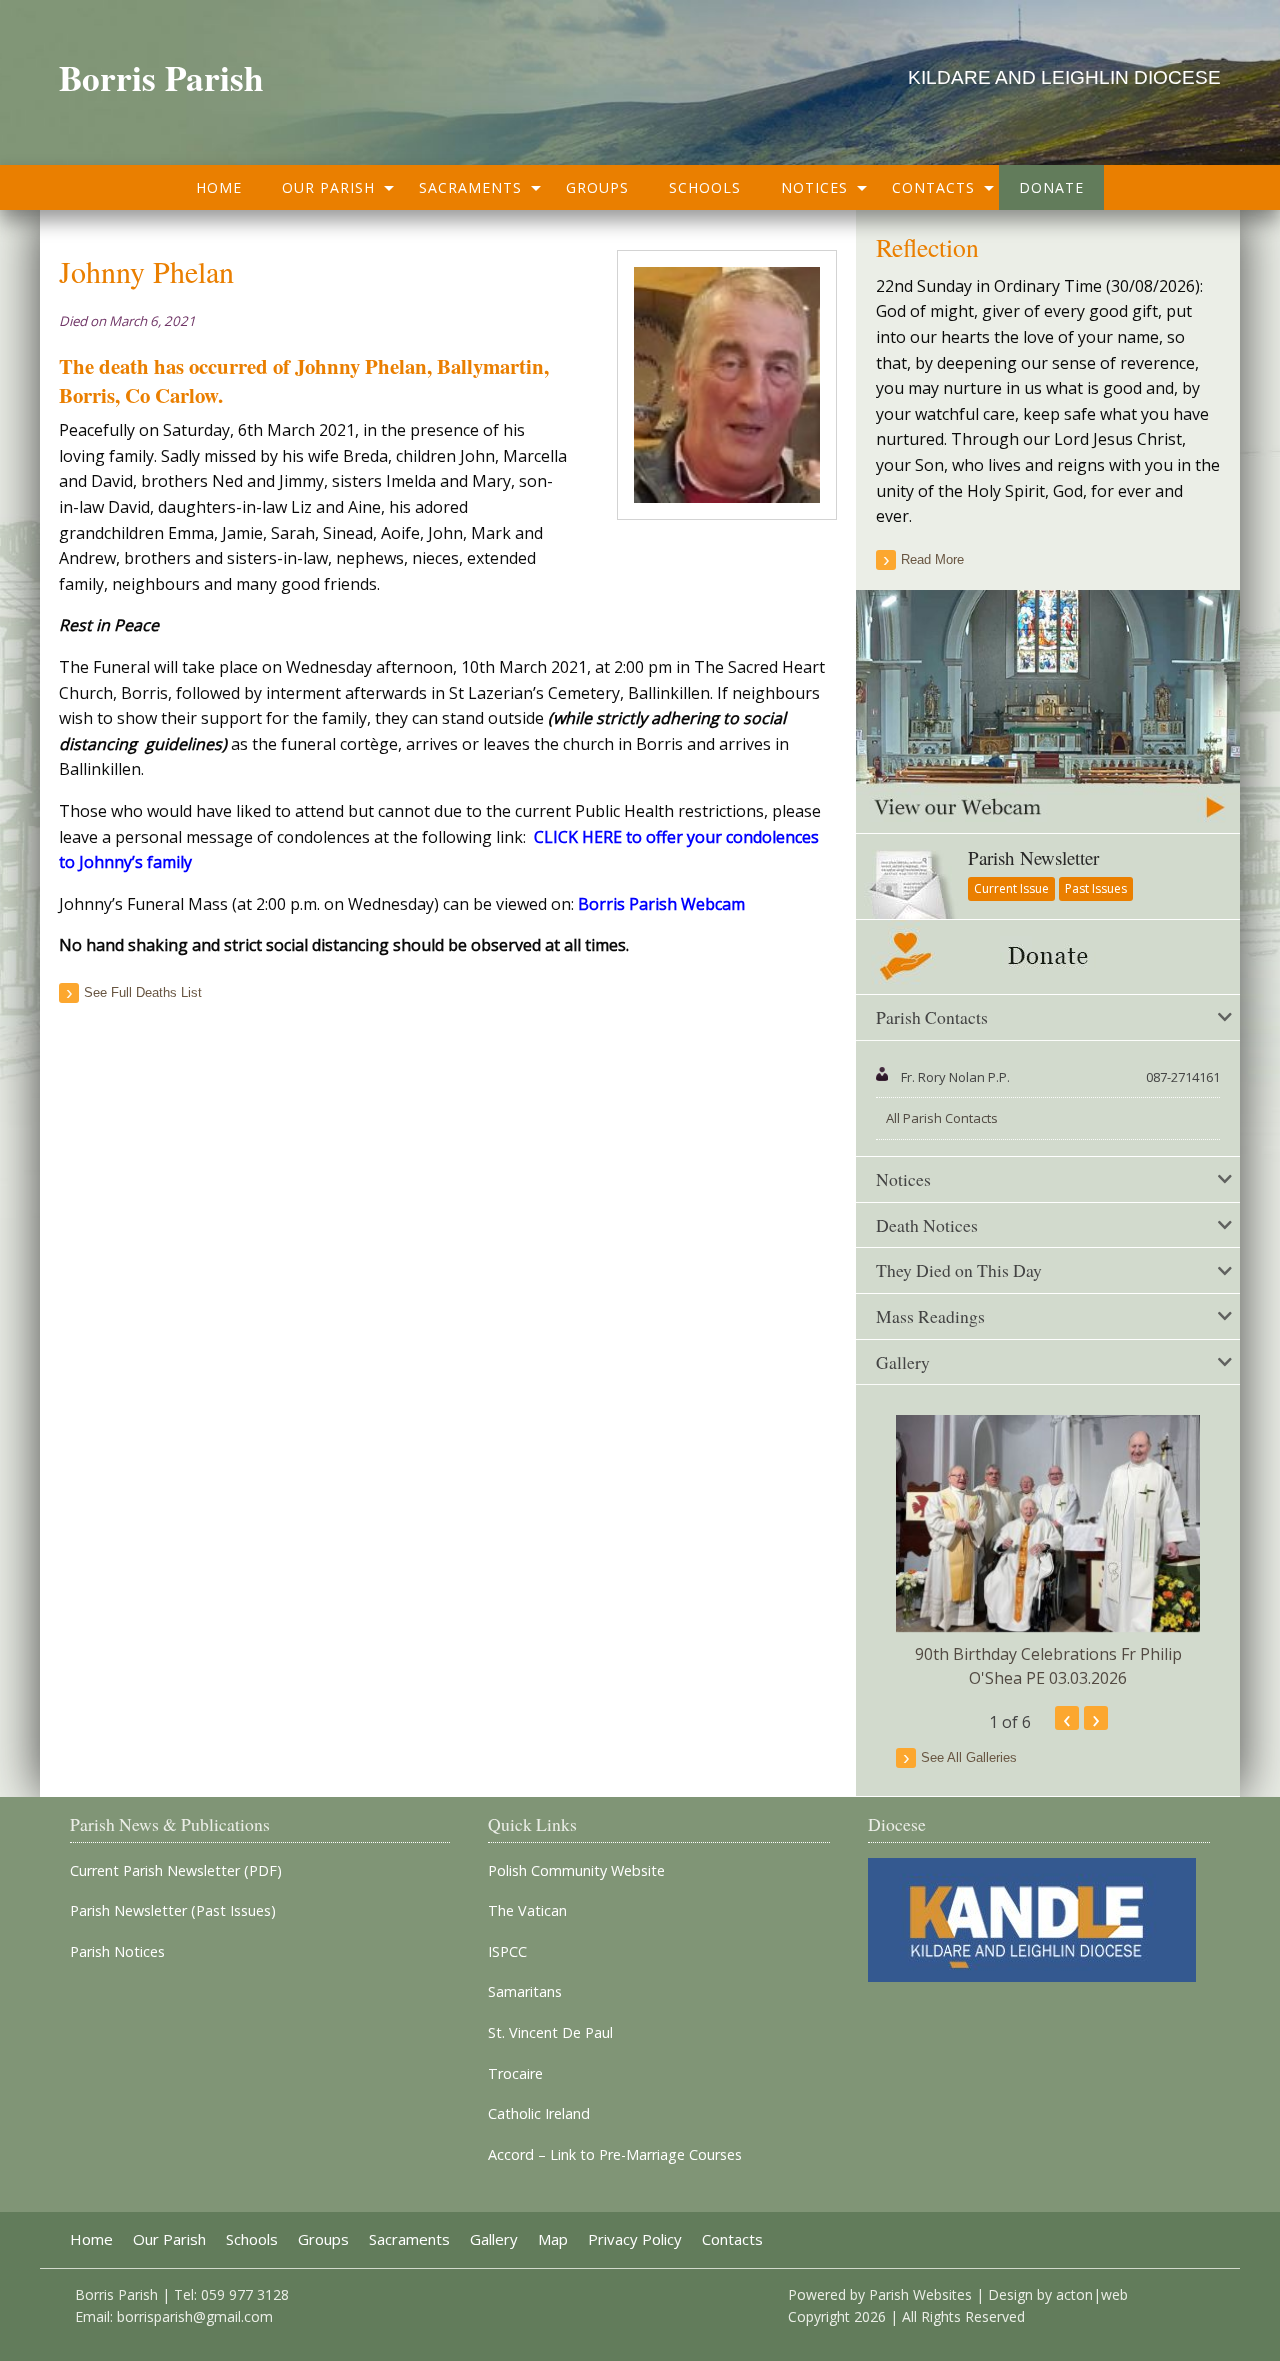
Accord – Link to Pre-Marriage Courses (615, 2155)
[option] (1048, 1552)
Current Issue (1011, 888)
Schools (705, 187)
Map (553, 2239)
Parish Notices (117, 1952)
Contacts (933, 187)
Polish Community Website (576, 1871)
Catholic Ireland (539, 2114)
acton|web (1092, 2294)
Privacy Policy (635, 2239)
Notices (814, 187)
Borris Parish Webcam (661, 904)
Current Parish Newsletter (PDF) (176, 1871)
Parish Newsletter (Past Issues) (173, 1911)
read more (932, 559)
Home (219, 187)
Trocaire (515, 2074)
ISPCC (507, 1952)
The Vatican (527, 1911)
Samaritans (525, 1992)
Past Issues (1096, 888)
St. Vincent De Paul (550, 2033)
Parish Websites (920, 2294)
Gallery (494, 2239)
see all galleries (969, 1757)
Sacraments (470, 187)
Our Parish (328, 187)
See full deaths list (143, 992)
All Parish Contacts (942, 1118)
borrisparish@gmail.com (195, 2316)
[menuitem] (219, 187)
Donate (1051, 187)
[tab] (1048, 1018)
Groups (597, 187)
